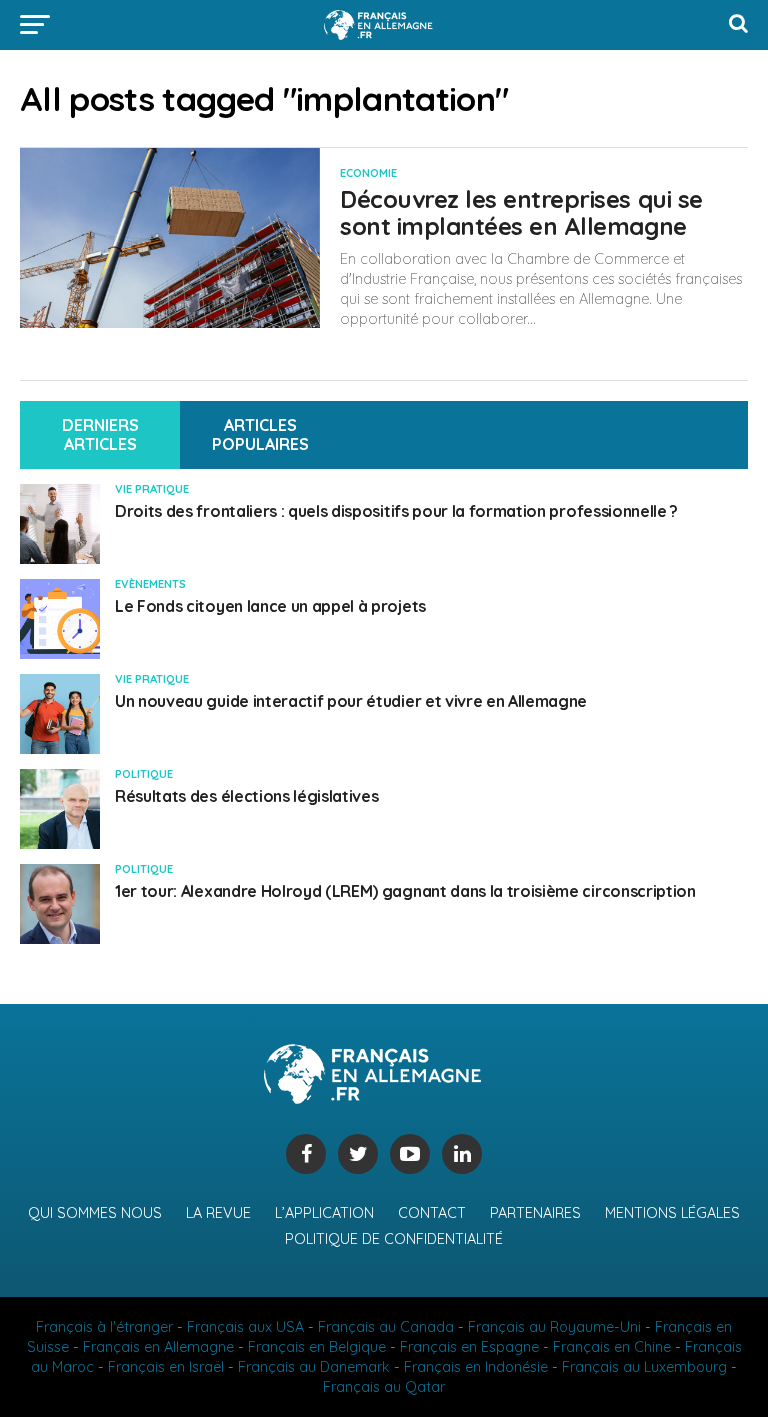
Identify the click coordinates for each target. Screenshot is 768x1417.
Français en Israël (166, 1367)
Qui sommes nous (95, 1213)
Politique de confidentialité (394, 1239)
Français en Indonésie (476, 1367)
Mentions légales (672, 1213)
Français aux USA (245, 1327)
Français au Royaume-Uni (554, 1327)
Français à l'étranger (104, 1327)
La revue (218, 1213)
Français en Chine (612, 1347)
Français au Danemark (314, 1367)
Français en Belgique (317, 1347)
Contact (432, 1213)
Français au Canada (386, 1327)
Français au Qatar (384, 1387)
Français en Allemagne (158, 1347)
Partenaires (535, 1213)
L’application (324, 1213)
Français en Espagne (469, 1347)
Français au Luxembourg (644, 1367)
